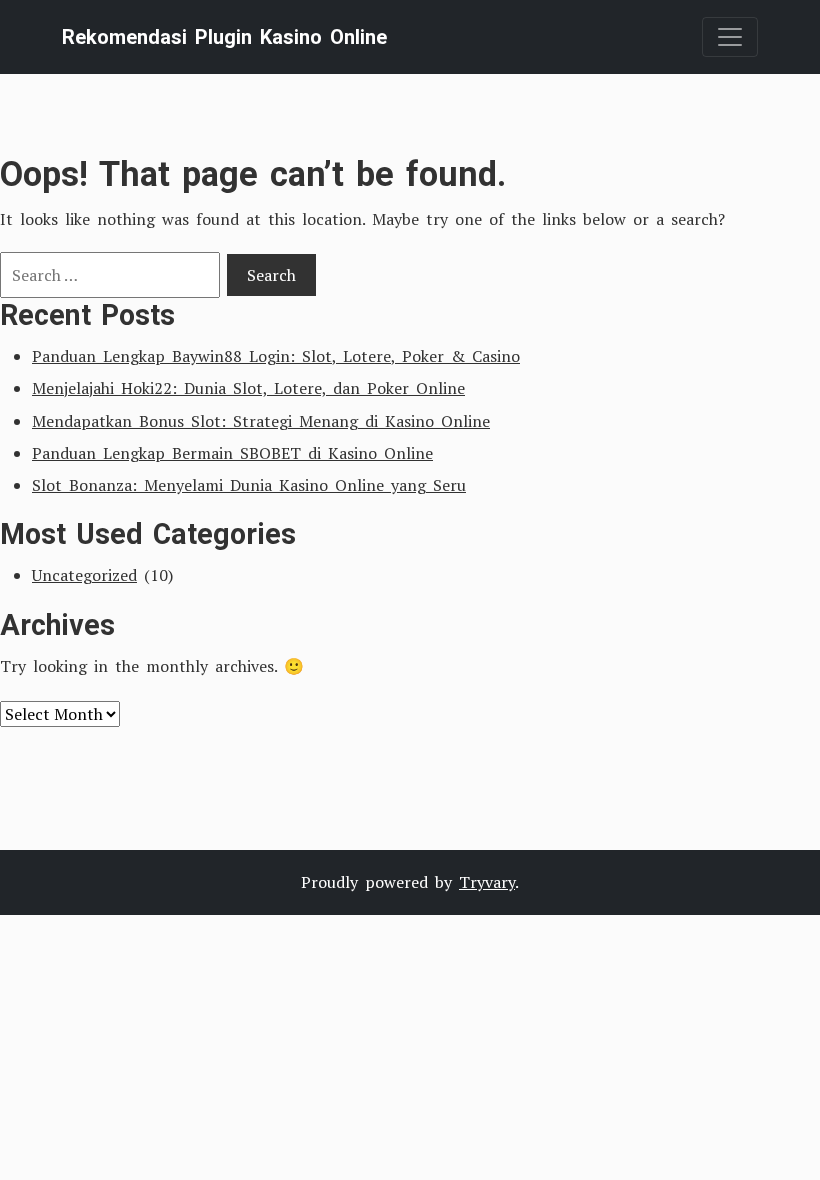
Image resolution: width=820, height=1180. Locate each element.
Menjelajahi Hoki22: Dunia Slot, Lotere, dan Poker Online (248, 388)
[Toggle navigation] (730, 37)
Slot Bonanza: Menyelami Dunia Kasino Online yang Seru (249, 485)
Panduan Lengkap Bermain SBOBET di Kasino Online (232, 453)
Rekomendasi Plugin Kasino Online (224, 37)
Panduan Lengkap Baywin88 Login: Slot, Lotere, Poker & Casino (276, 356)
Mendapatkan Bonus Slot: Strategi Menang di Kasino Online (261, 421)
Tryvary (487, 882)
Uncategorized (84, 575)
